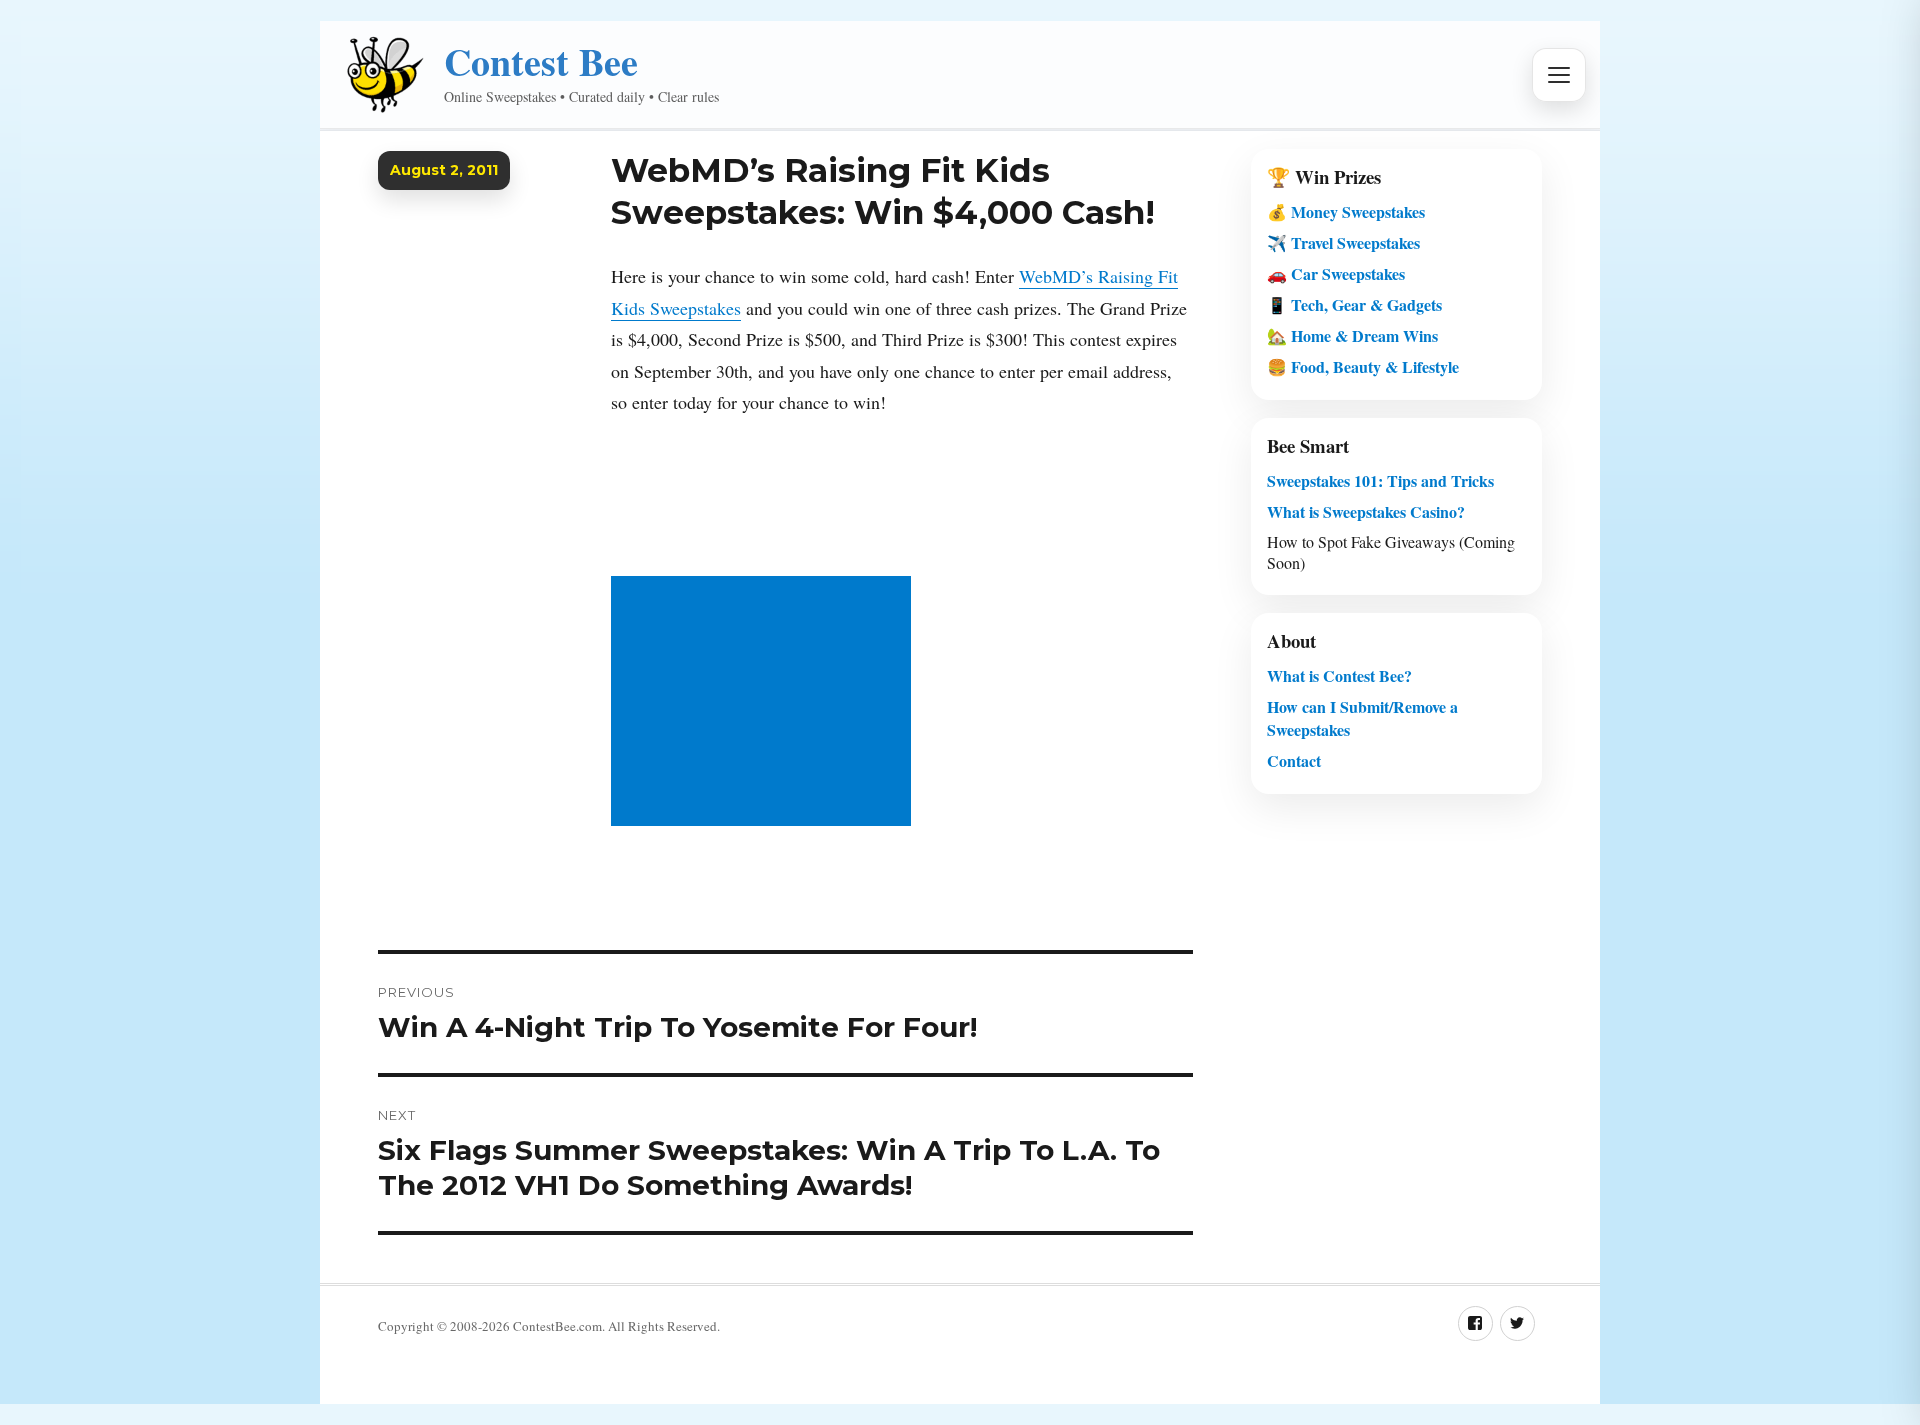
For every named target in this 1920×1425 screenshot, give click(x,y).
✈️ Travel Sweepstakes (1343, 242)
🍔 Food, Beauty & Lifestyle (1363, 366)
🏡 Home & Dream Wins (1352, 335)
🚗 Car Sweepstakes (1336, 273)
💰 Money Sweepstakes (1346, 211)
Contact (1294, 760)
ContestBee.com (557, 1326)
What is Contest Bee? (1339, 675)
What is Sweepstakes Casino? (1366, 511)
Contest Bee (541, 61)
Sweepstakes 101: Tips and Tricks (1380, 480)
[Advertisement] (765, 703)
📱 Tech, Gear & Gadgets (1354, 304)
